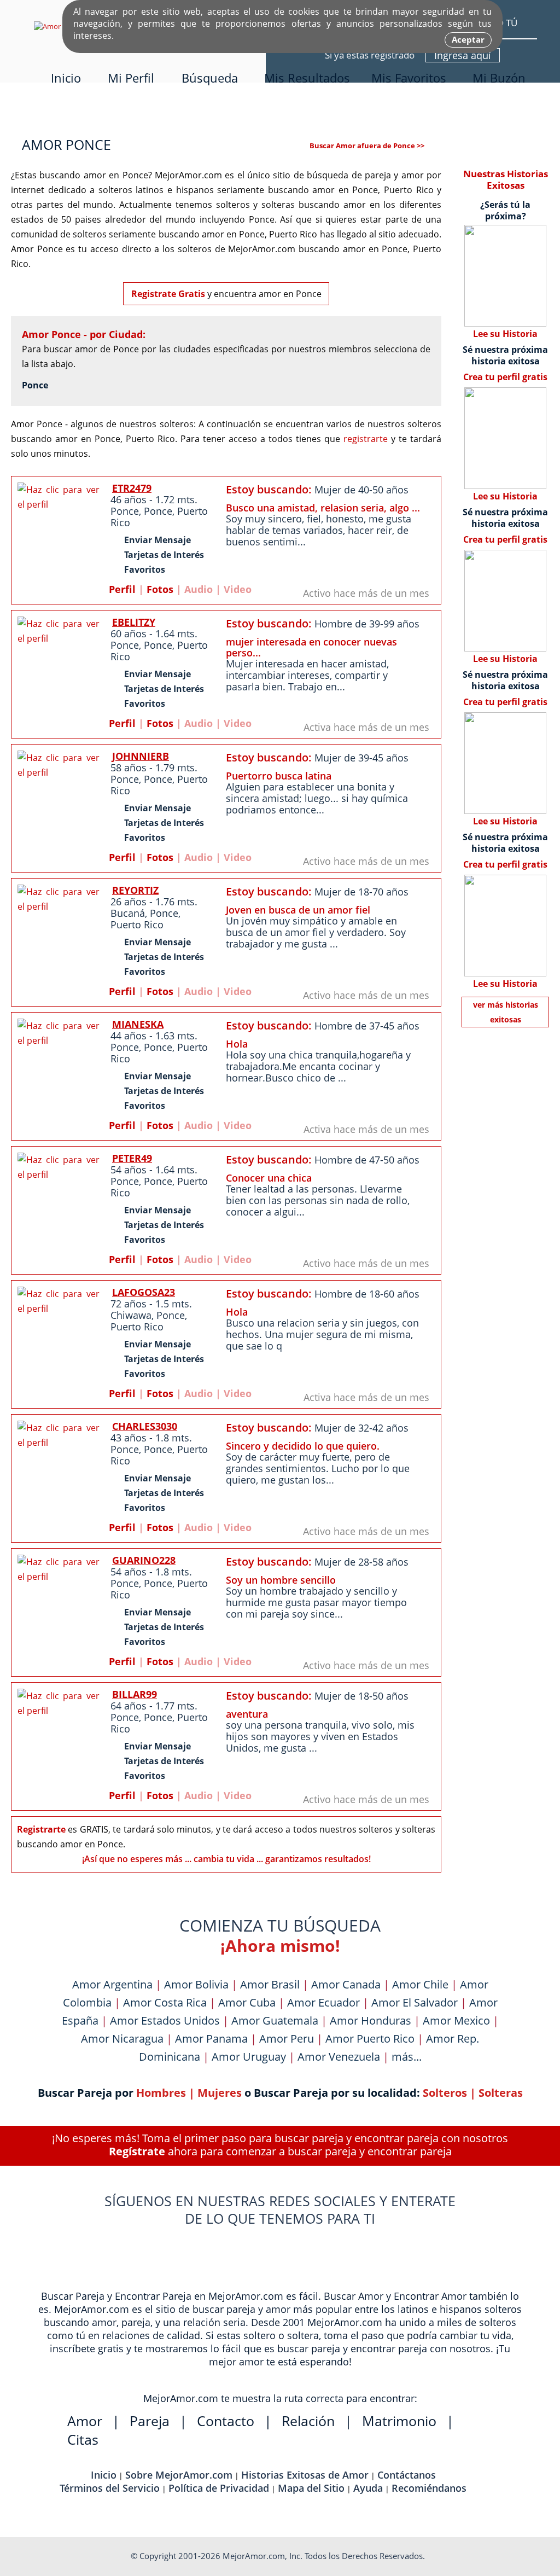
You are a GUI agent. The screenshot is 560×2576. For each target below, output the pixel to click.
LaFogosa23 (144, 1292)
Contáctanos (407, 2475)
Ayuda (368, 2488)
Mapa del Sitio (311, 2488)
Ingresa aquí (463, 55)
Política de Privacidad (219, 2488)
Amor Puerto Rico (370, 2039)
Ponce (35, 385)
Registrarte (41, 1829)
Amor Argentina (112, 1984)
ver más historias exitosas (506, 1012)
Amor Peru (287, 2039)
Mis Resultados (307, 78)
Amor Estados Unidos (165, 2020)
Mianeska (138, 1024)
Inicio (66, 78)
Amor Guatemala (275, 2020)
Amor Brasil (270, 1984)
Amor (85, 2421)
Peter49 (132, 1158)
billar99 (135, 1694)
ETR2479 (132, 488)
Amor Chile (420, 1984)
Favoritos (145, 569)
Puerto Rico (137, 924)
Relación (308, 2421)
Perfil (122, 589)
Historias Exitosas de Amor (305, 2475)
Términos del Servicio (110, 2488)
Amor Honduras (371, 2020)
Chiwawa (131, 1315)
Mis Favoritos (409, 78)
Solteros (445, 2093)
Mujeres (220, 2093)
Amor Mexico (456, 2020)
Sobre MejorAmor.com (179, 2475)
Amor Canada (346, 1984)
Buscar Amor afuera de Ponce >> (367, 146)
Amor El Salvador (415, 2002)
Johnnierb (141, 756)
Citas (83, 2439)
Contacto (226, 2421)
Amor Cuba (247, 2002)
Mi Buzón (499, 78)
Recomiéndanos (429, 2488)
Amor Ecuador (323, 2002)
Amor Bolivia (196, 1984)
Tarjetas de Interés (164, 555)
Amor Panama (211, 2039)
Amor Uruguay (249, 2057)
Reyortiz (135, 890)
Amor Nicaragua (122, 2039)
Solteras (501, 2093)
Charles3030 (145, 1426)
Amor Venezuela (339, 2057)
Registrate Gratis (168, 294)
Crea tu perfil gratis (505, 377)
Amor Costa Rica (165, 2002)
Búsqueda (210, 78)
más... (407, 2057)
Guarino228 (144, 1560)
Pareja (150, 2421)
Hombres (161, 2093)
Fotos (160, 589)
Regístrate (137, 2151)
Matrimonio (399, 2421)
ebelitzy (134, 622)
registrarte (366, 439)
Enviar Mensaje (157, 540)
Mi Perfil (131, 78)
